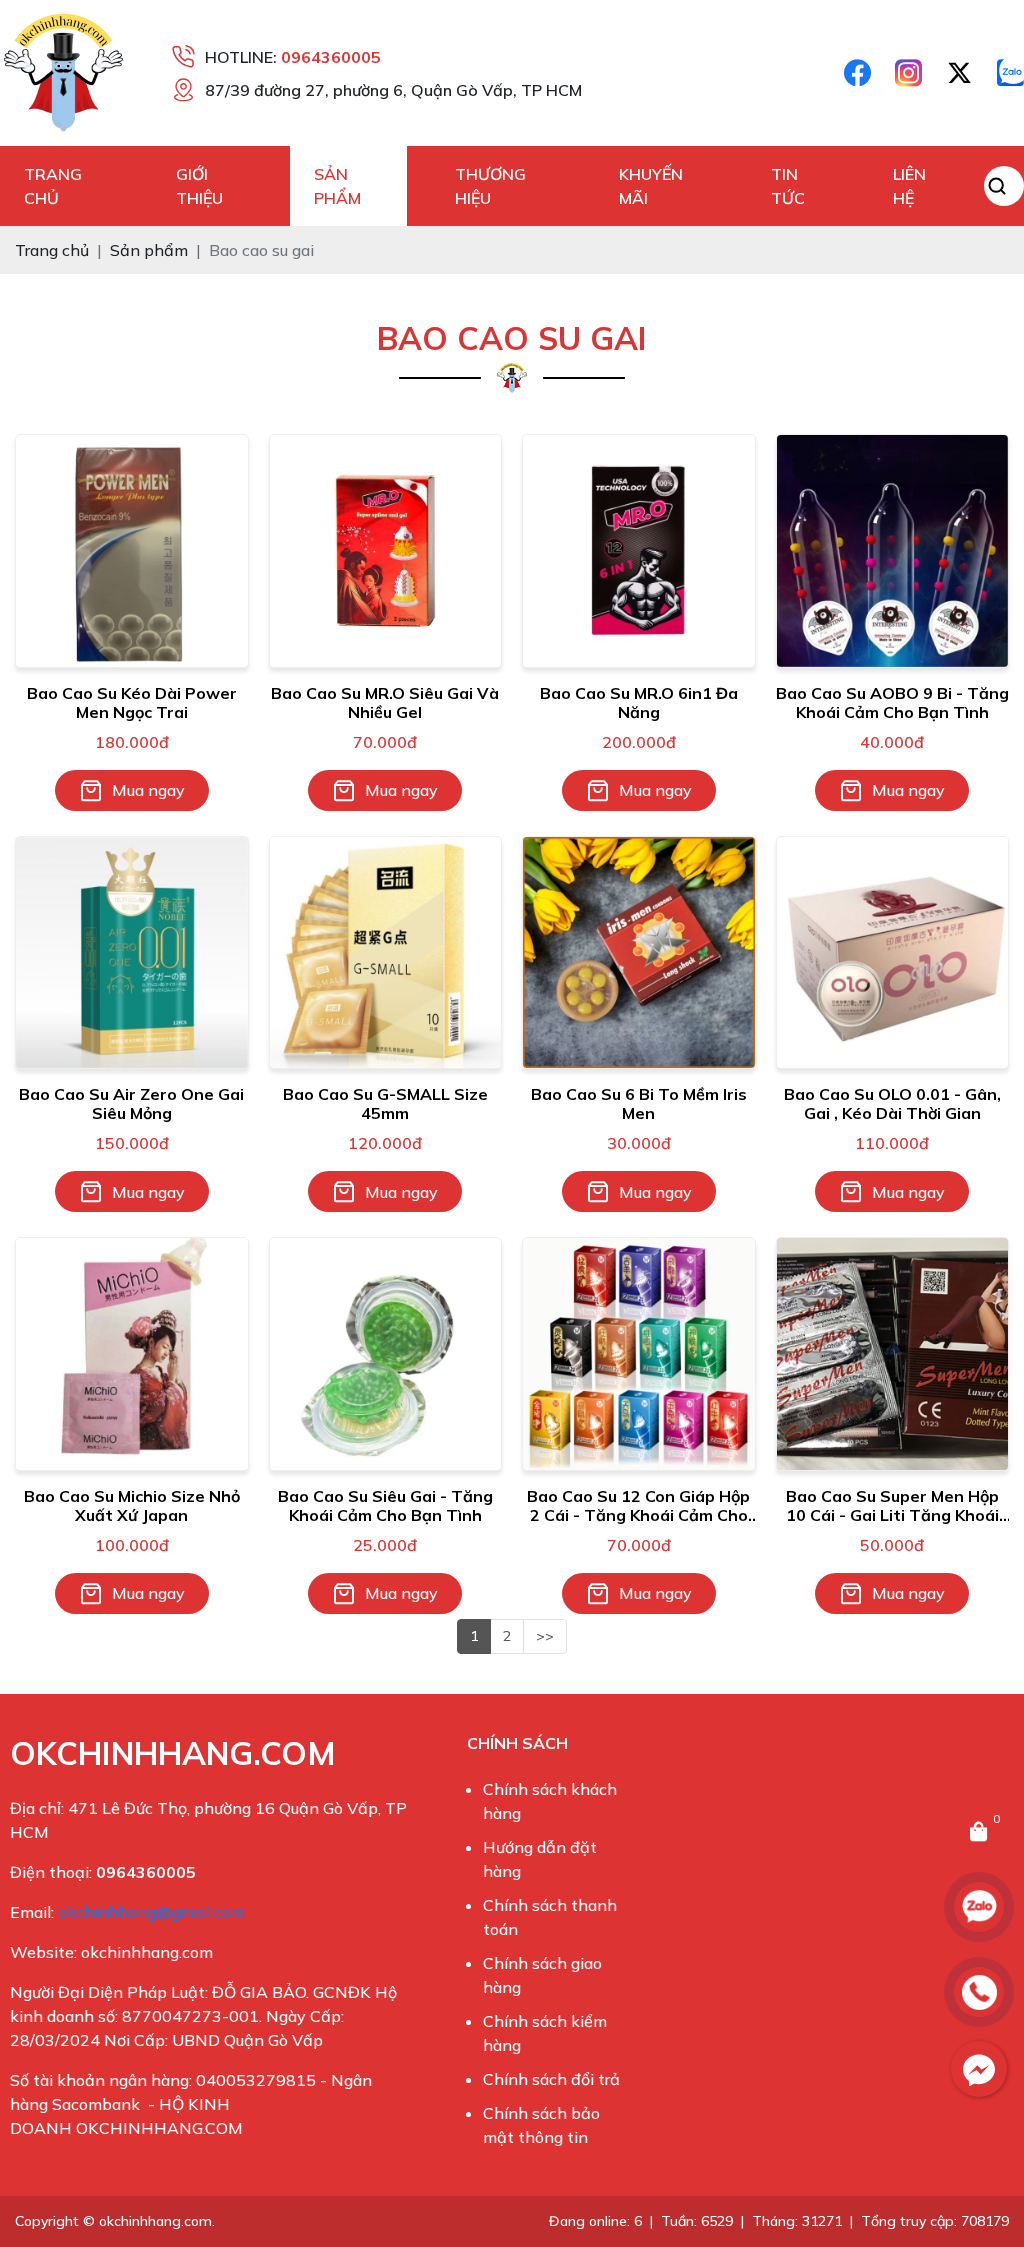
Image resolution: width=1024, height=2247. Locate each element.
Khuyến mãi (651, 186)
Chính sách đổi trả (551, 2079)
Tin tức (788, 186)
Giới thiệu (199, 186)
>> (545, 1636)
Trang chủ (53, 186)
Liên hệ (909, 186)
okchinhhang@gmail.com (151, 1912)
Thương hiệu (490, 186)
